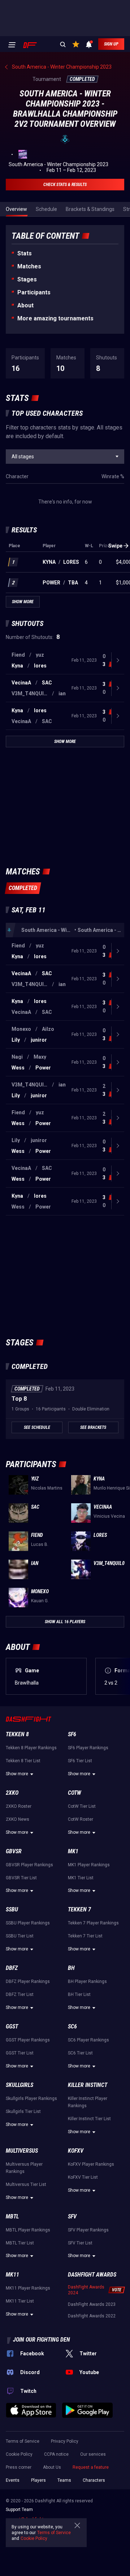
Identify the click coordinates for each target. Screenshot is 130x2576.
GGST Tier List (20, 2053)
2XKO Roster (19, 1806)
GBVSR (14, 1851)
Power (51, 583)
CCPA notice (56, 2454)
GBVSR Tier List (21, 1878)
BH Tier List (79, 1994)
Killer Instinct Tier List (89, 2119)
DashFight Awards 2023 (92, 2304)
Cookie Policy (19, 2454)
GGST (12, 2026)
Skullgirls (19, 2085)
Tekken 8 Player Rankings (31, 1748)
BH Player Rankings (87, 1981)
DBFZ (12, 1968)
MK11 (12, 2275)
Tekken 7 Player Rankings (93, 1923)
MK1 (73, 1851)
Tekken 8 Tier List (23, 1761)
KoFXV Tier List (83, 2177)
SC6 (72, 2026)
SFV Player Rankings (88, 2230)
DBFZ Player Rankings (28, 1981)
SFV (72, 2216)
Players (38, 2480)
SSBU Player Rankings (28, 1923)
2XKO (12, 1793)
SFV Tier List (80, 2243)
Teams (64, 2480)
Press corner (19, 2467)
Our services (93, 2454)
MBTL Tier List (20, 2243)
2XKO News (18, 1819)
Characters (94, 2480)
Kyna (49, 562)
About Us (52, 2467)
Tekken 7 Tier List (85, 1936)
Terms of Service (23, 2441)
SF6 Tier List (80, 1761)
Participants (34, 292)
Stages (27, 279)
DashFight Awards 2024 (86, 2290)
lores (71, 562)
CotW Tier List (82, 1806)
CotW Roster (81, 1819)
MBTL (12, 2216)
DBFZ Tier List (20, 1994)
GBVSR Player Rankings (29, 1865)
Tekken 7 (79, 1909)
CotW (75, 1793)
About (25, 305)
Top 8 (19, 1399)
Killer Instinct (88, 2085)
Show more (17, 1774)
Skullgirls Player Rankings (31, 2099)
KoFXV (76, 2151)
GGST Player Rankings (28, 2040)
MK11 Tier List (20, 2301)
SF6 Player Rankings (88, 1748)
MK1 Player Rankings (89, 1865)
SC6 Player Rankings (88, 2040)
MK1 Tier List (81, 1878)
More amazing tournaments (55, 318)
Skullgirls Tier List (23, 2112)
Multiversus (22, 2151)
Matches (29, 266)
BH (71, 1968)
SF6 (72, 1734)
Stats (25, 253)
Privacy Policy (65, 2441)
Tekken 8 (17, 1734)
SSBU (12, 1909)
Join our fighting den (42, 2340)
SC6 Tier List (80, 2053)
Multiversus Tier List (26, 2184)
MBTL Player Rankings (28, 2230)
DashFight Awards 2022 (92, 2316)
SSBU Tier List (20, 1936)
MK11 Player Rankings (28, 2288)
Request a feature (91, 2467)
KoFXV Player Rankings (91, 2164)
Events (13, 2480)
